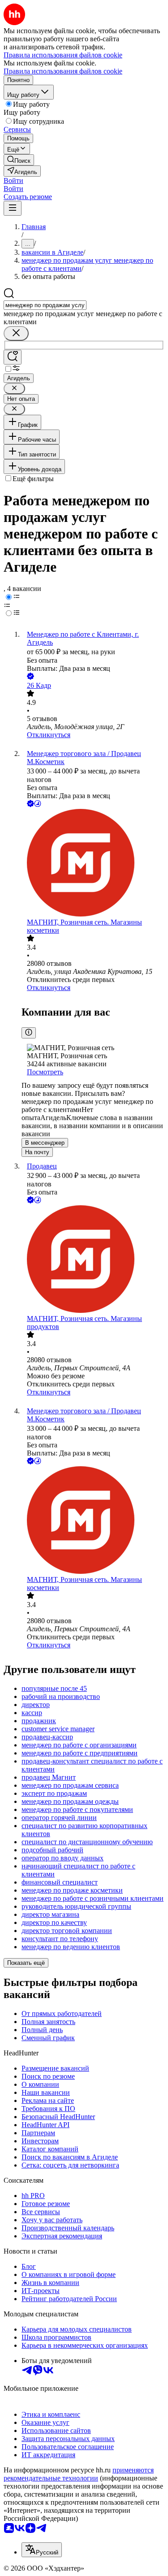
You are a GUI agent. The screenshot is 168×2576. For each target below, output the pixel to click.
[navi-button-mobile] (13, 208)
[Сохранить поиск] (13, 357)
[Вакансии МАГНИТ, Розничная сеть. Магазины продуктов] (93, 1260)
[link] (19, 160)
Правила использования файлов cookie (63, 71)
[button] (13, 180)
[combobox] (45, 305)
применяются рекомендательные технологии (79, 2474)
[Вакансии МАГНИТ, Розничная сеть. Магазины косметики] (93, 864)
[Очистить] (16, 333)
